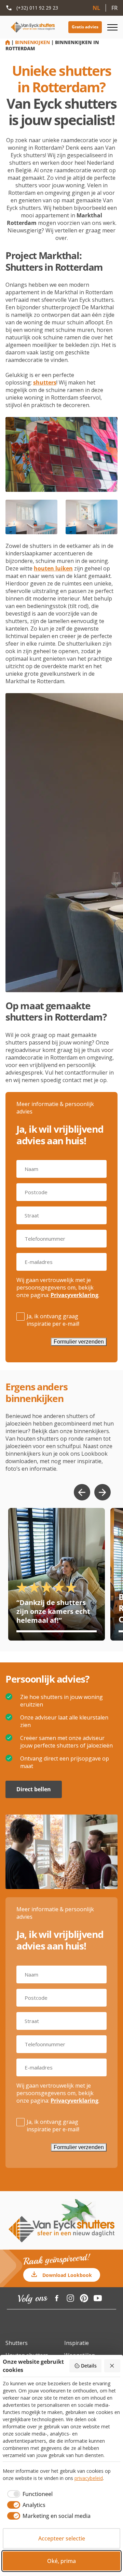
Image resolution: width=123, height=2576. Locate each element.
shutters (45, 382)
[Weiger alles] (112, 2366)
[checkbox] (28, 2494)
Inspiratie (77, 2343)
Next (102, 1492)
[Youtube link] (98, 2298)
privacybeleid (89, 2478)
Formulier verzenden (79, 1342)
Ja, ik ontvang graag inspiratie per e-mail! (53, 1320)
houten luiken (53, 568)
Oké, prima (61, 2561)
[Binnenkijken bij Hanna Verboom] (57, 1574)
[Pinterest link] (84, 2298)
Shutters (17, 2343)
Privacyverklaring (74, 1295)
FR (114, 8)
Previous (82, 1492)
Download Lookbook (67, 2275)
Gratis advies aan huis (85, 27)
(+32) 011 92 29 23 (37, 8)
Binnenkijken (32, 42)
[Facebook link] (57, 2298)
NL (96, 8)
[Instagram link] (70, 2298)
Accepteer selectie (62, 2538)
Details (89, 2366)
